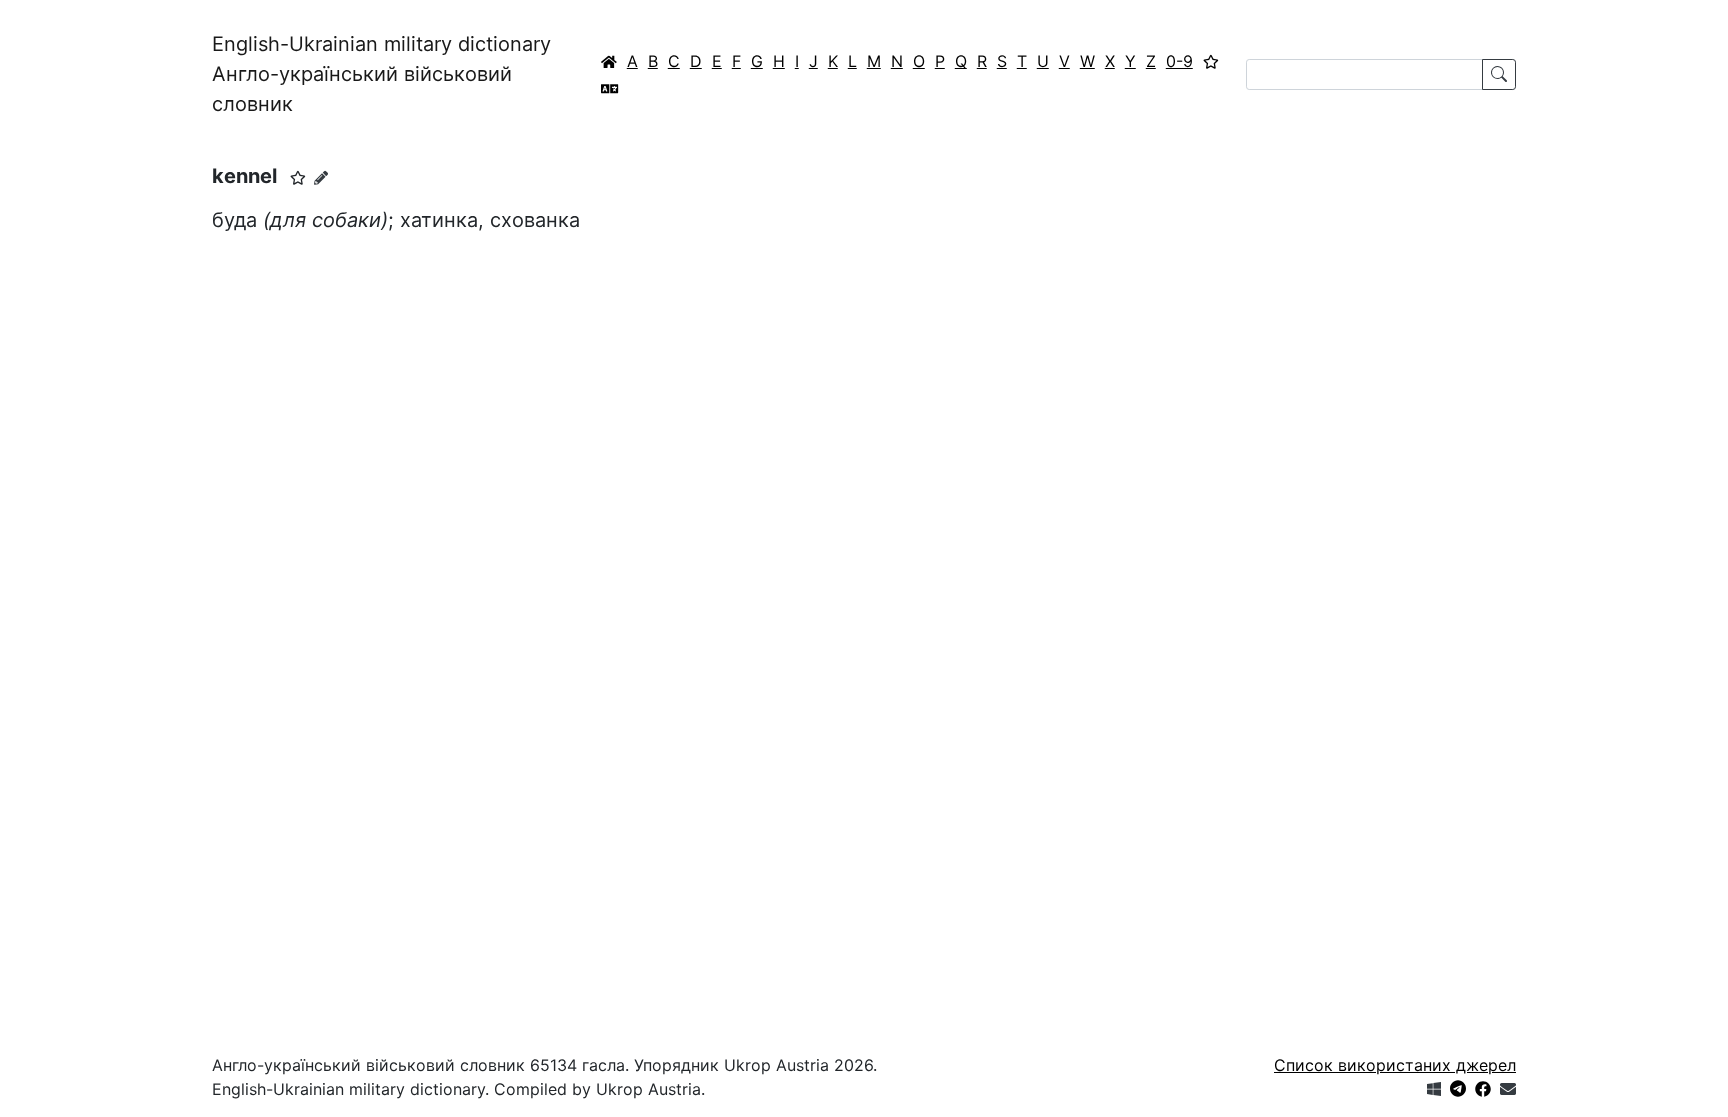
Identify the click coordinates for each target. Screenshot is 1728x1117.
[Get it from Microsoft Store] (1434, 1089)
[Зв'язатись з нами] (1508, 1089)
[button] (298, 178)
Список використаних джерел (1395, 1065)
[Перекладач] (610, 88)
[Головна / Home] (609, 61)
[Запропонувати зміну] (321, 177)
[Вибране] (1211, 61)
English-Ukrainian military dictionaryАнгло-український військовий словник (381, 74)
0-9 (1179, 61)
